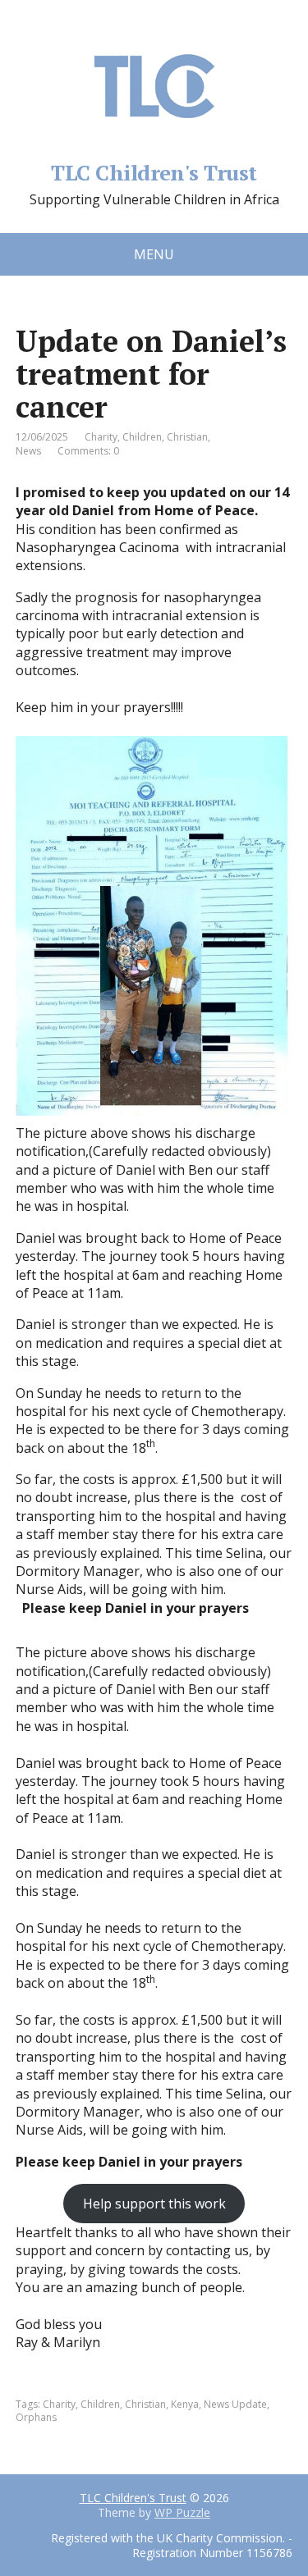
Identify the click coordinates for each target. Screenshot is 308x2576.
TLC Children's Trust (154, 170)
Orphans (36, 2417)
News (28, 451)
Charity (101, 437)
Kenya (185, 2404)
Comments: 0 (88, 451)
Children (142, 437)
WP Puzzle (182, 2512)
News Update (235, 2404)
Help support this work (154, 2204)
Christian (187, 437)
